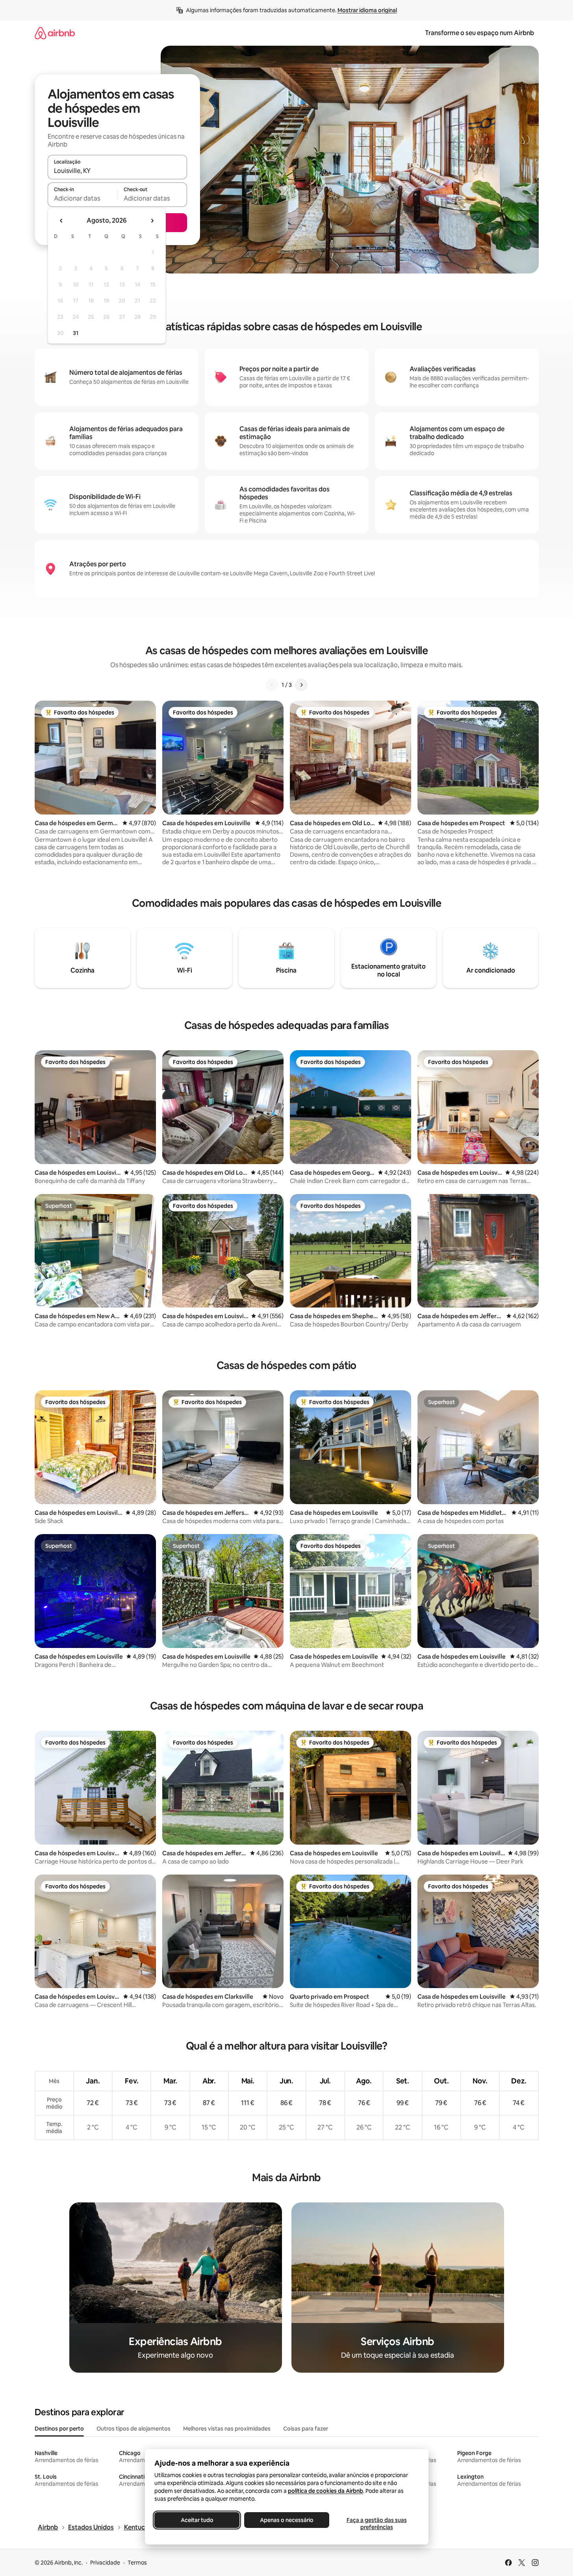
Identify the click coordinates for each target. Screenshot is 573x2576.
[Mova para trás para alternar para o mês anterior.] (61, 221)
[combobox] (117, 171)
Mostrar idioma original (367, 10)
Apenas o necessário (287, 2520)
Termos (137, 2563)
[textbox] (83, 198)
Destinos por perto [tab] (59, 2429)
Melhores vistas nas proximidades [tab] (227, 2429)
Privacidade (105, 2563)
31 (76, 333)
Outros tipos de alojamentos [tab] (134, 2429)
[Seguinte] (301, 685)
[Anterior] (272, 685)
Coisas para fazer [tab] (306, 2429)
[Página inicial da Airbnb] (55, 33)
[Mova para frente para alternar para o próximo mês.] (152, 221)
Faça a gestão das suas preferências (376, 2524)
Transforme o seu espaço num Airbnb (479, 33)
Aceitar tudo (197, 2520)
